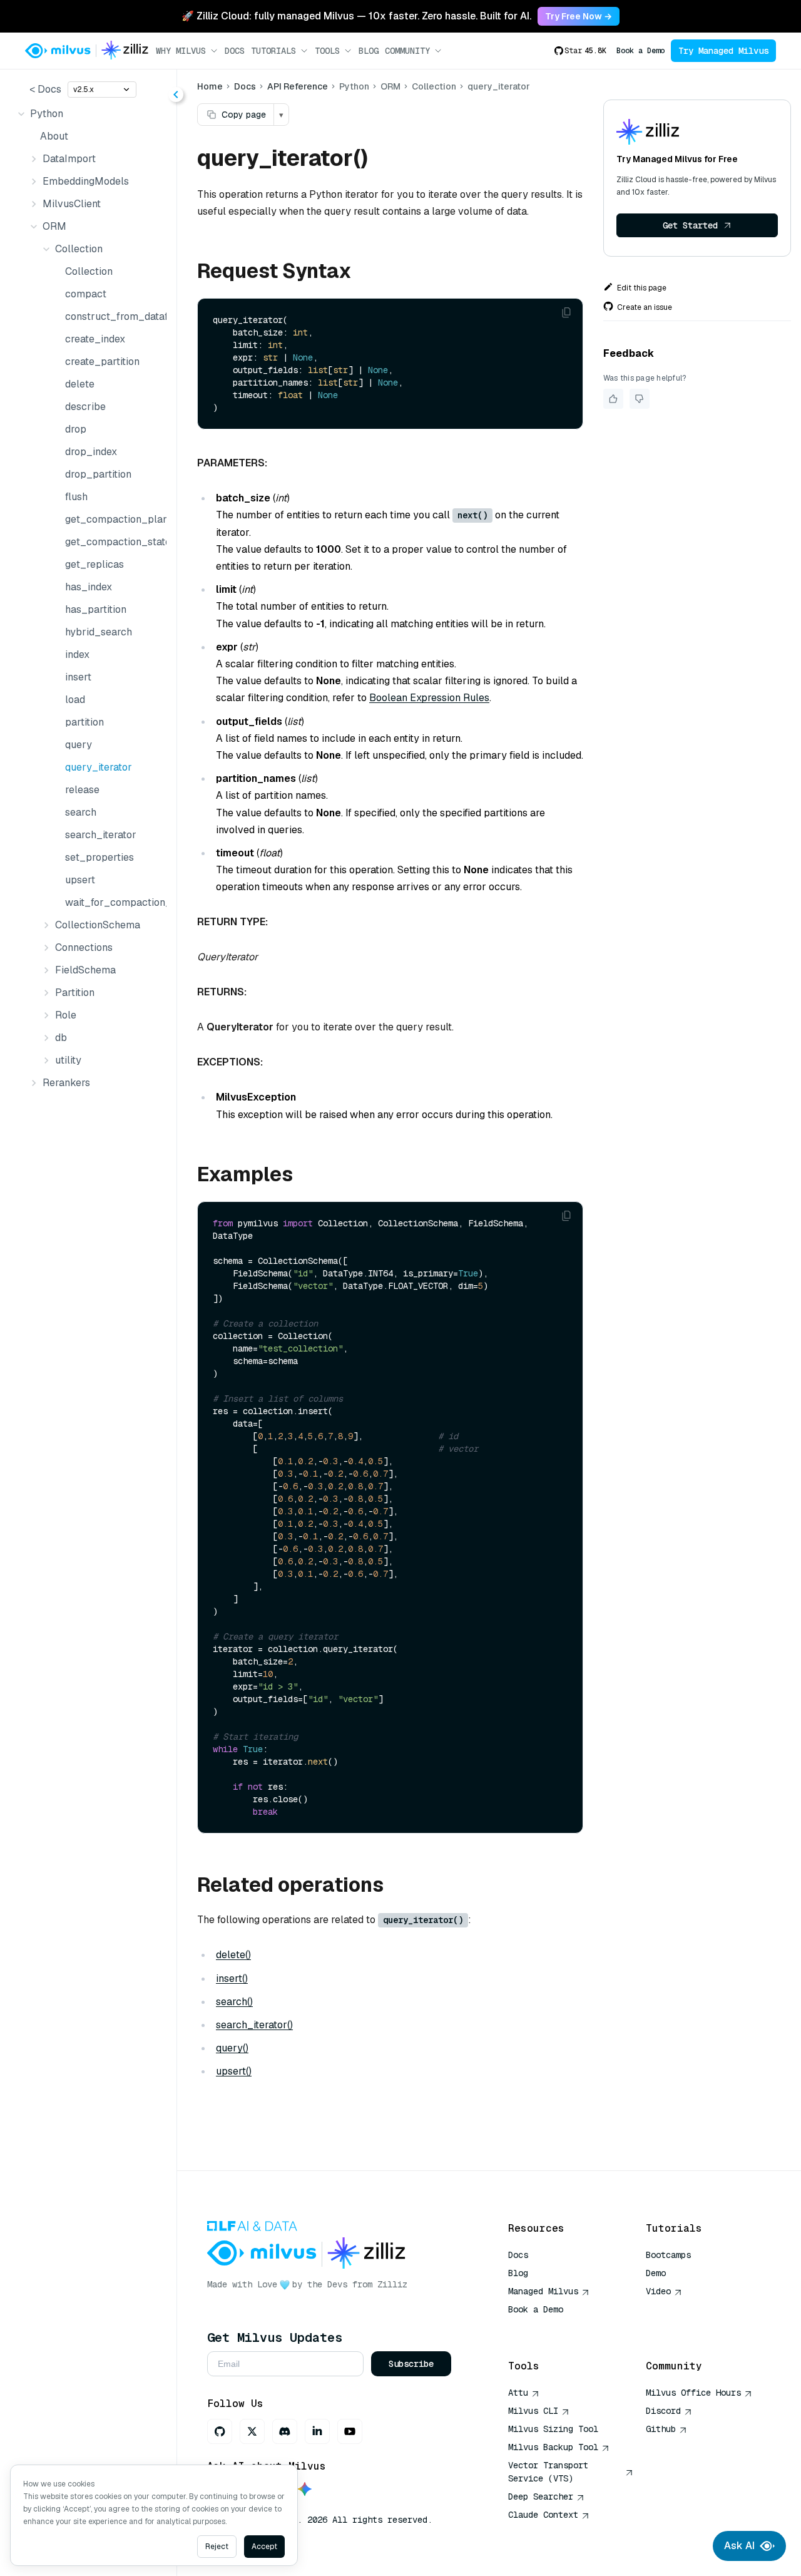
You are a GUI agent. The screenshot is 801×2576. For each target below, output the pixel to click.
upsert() (234, 2071)
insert (78, 677)
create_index (95, 339)
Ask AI (739, 2546)
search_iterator (101, 835)
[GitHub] (220, 2431)
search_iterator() (254, 2025)
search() (234, 2002)
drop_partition (98, 474)
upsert (80, 880)
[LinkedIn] (317, 2431)
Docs (235, 51)
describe (85, 407)
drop (76, 429)
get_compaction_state (113, 542)
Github (661, 2429)
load (75, 700)
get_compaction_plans (113, 519)
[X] (252, 2431)
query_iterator (99, 767)
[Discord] (285, 2431)
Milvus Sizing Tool (553, 2429)
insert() (232, 1978)
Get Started (690, 225)
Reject (217, 2547)
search (81, 812)
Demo (656, 2273)
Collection (89, 271)
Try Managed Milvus (723, 51)
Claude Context (543, 2515)
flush (76, 497)
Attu (518, 2393)
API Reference (298, 86)
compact (86, 294)
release (82, 790)
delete (80, 384)
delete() (233, 1955)
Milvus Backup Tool (553, 2447)
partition (84, 722)
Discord (663, 2411)
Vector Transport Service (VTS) (548, 2472)
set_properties (99, 857)
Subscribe (411, 2364)
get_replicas (94, 564)
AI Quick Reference (553, 2327)
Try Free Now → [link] (579, 16)
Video (658, 2291)
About (54, 136)
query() (232, 2048)
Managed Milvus (543, 2291)
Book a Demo (640, 51)
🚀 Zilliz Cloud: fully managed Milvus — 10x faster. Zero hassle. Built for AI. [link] (356, 16)
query (79, 745)
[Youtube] (350, 2431)
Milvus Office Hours (693, 2393)
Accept (264, 2547)
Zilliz (392, 2284)
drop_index (91, 452)
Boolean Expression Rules (429, 698)
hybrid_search (99, 632)
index (77, 654)
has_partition (96, 609)
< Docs (45, 89)
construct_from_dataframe (113, 316)
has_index (89, 587)
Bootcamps (668, 2255)
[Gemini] (305, 2490)
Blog (369, 51)
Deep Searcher (541, 2496)
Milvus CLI (533, 2411)
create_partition (102, 362)
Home (210, 86)
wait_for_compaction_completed (113, 902)
